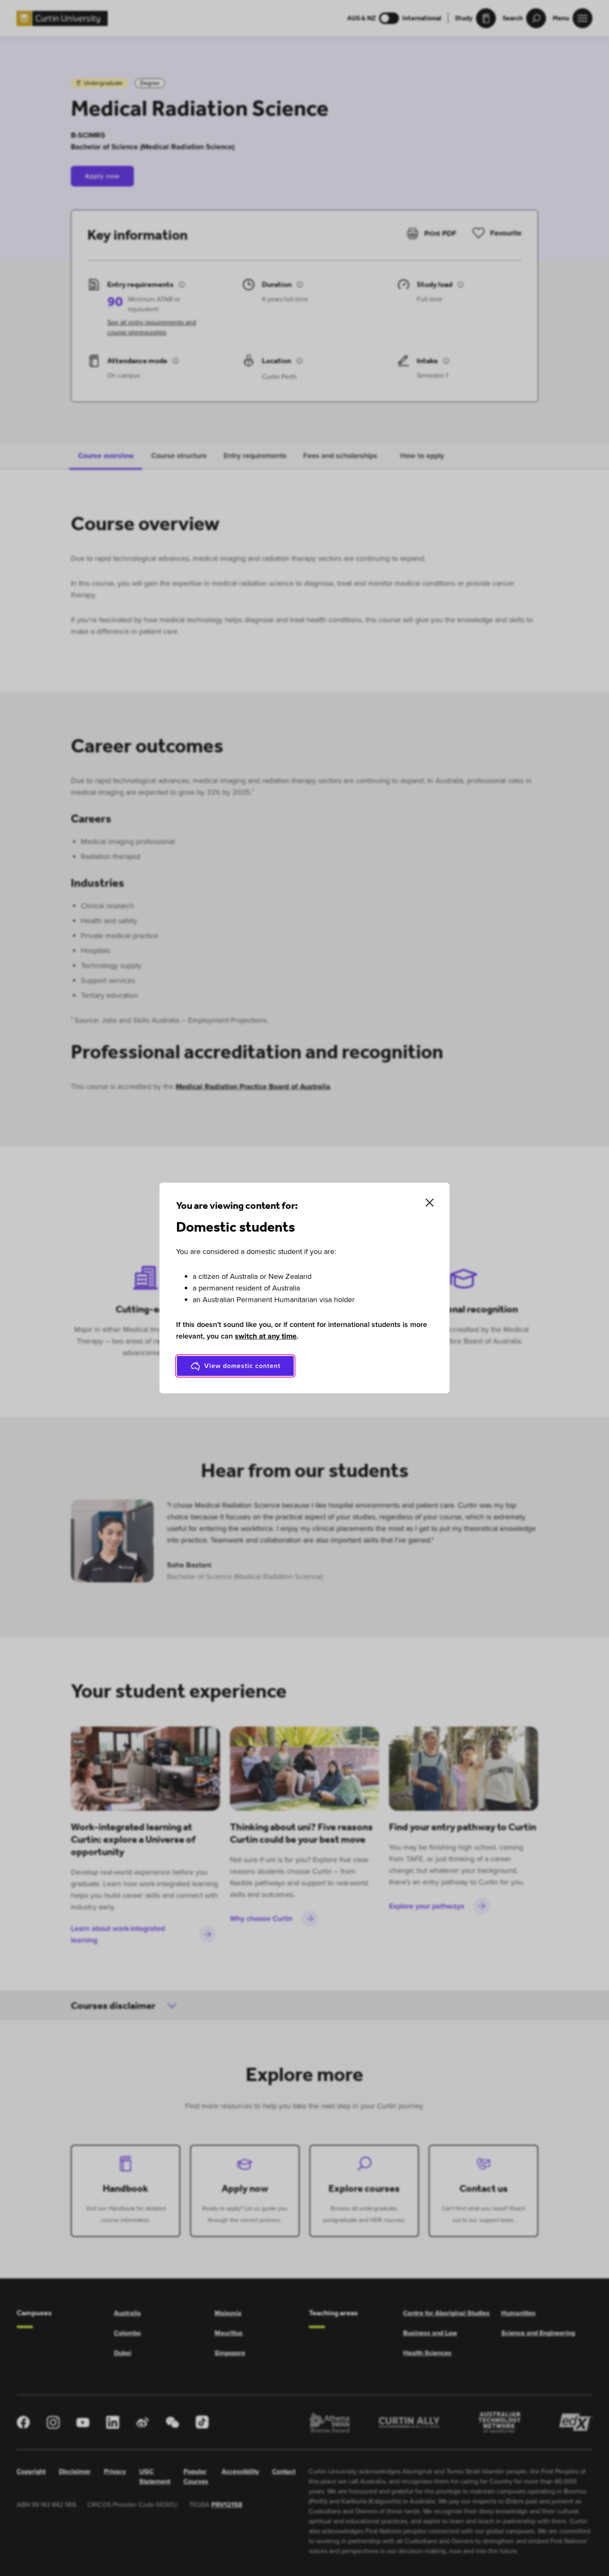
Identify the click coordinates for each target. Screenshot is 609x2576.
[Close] (430, 1203)
